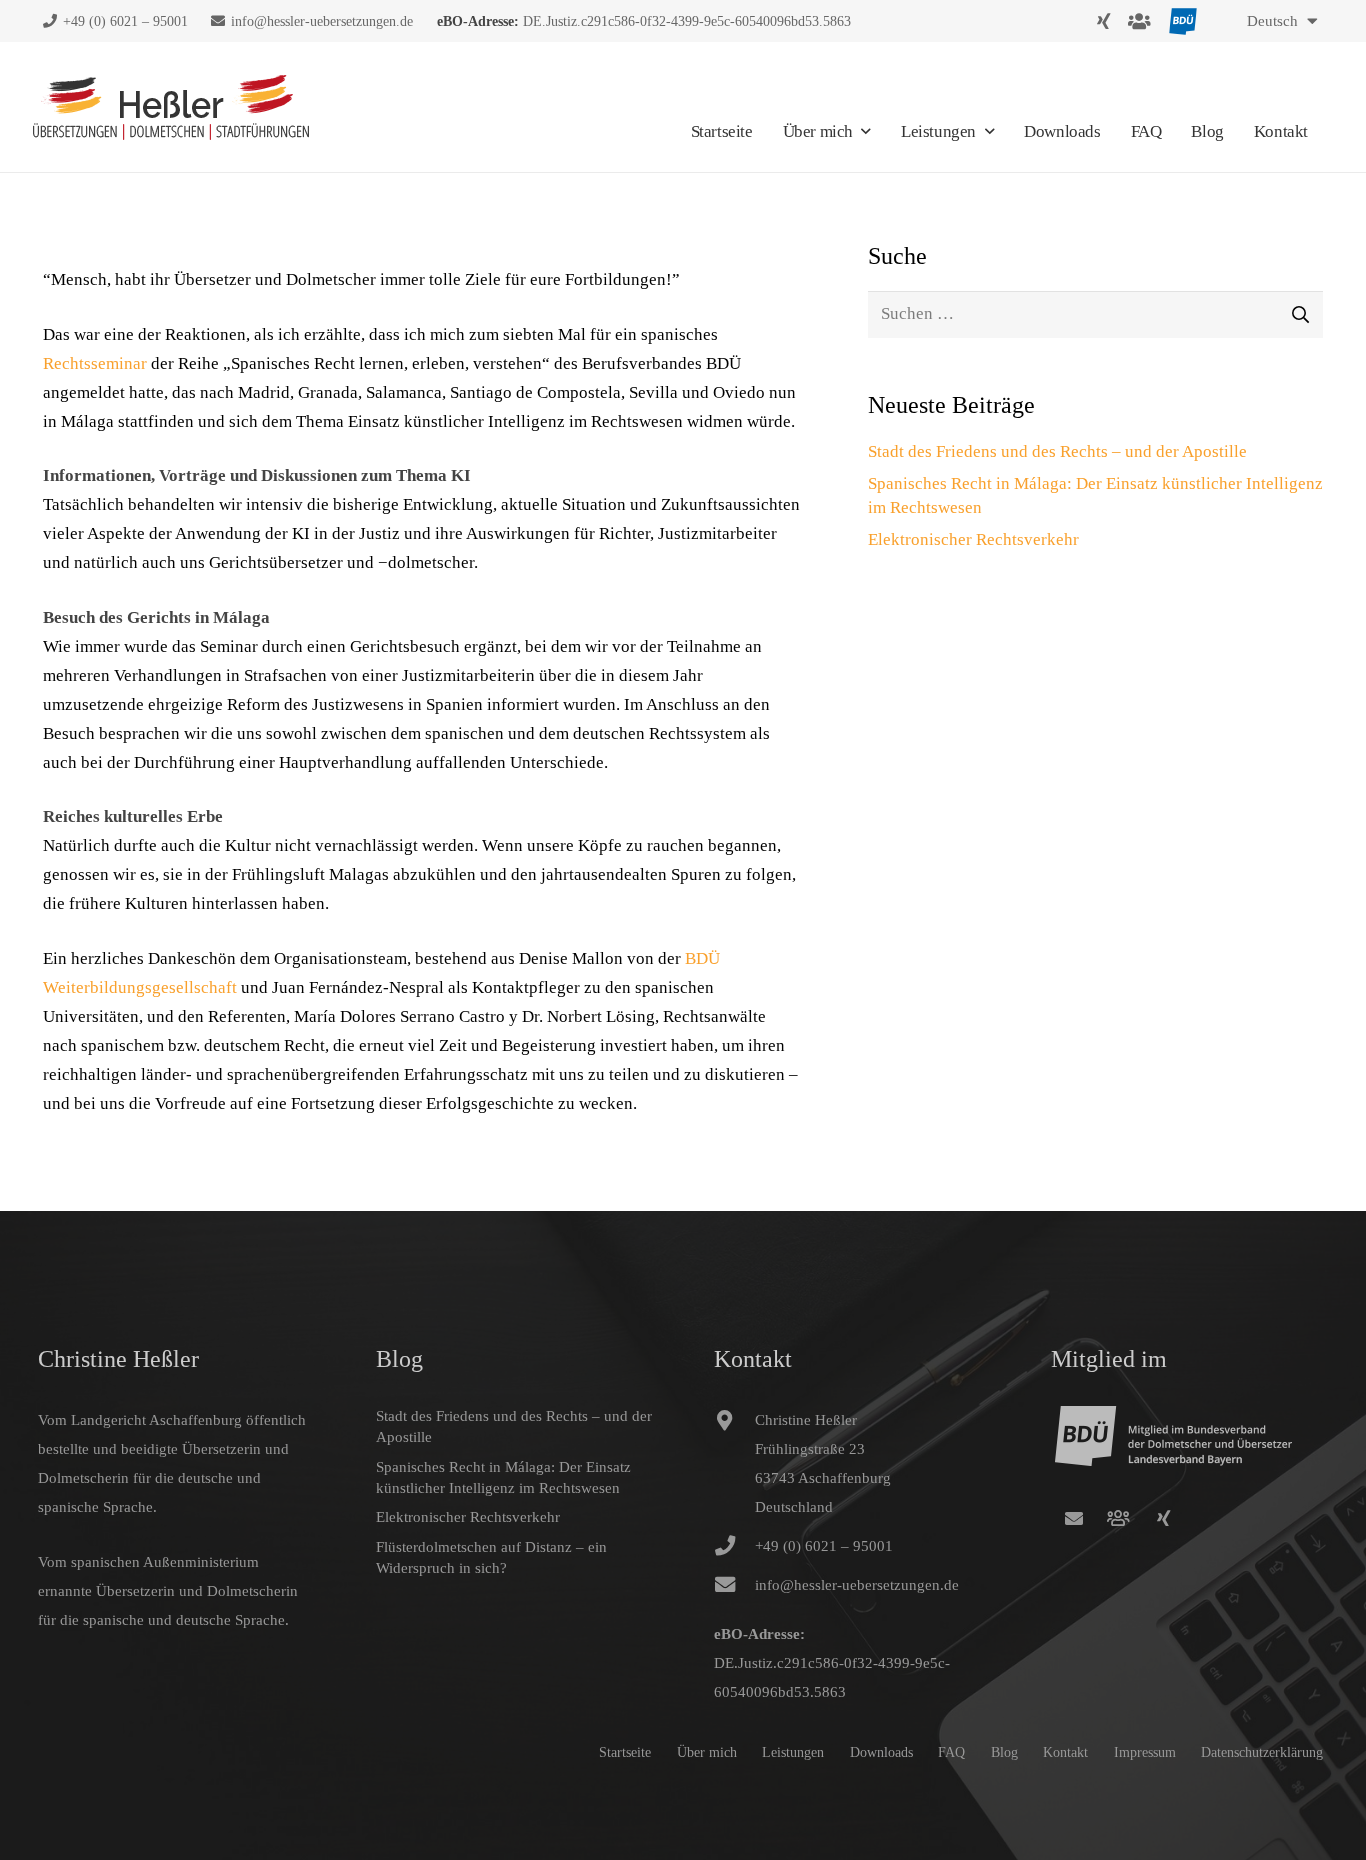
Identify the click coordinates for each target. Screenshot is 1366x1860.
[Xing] (1104, 21)
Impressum (1145, 1752)
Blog (1004, 1752)
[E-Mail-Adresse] (1073, 1518)
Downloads (881, 1752)
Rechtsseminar (95, 363)
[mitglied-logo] (1183, 21)
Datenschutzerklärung (1262, 1752)
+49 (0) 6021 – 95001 (824, 1546)
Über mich (707, 1752)
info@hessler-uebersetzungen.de (857, 1585)
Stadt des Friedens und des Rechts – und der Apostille (1057, 451)
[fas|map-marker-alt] (735, 1464)
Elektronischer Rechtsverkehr (973, 539)
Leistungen (793, 1752)
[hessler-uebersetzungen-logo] (171, 107)
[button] (1278, 21)
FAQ (951, 1752)
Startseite (625, 1752)
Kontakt (1065, 1752)
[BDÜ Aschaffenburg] (1140, 21)
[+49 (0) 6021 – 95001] (735, 1546)
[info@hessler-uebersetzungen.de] (735, 1585)
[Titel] (1118, 1518)
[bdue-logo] (1189, 1451)
